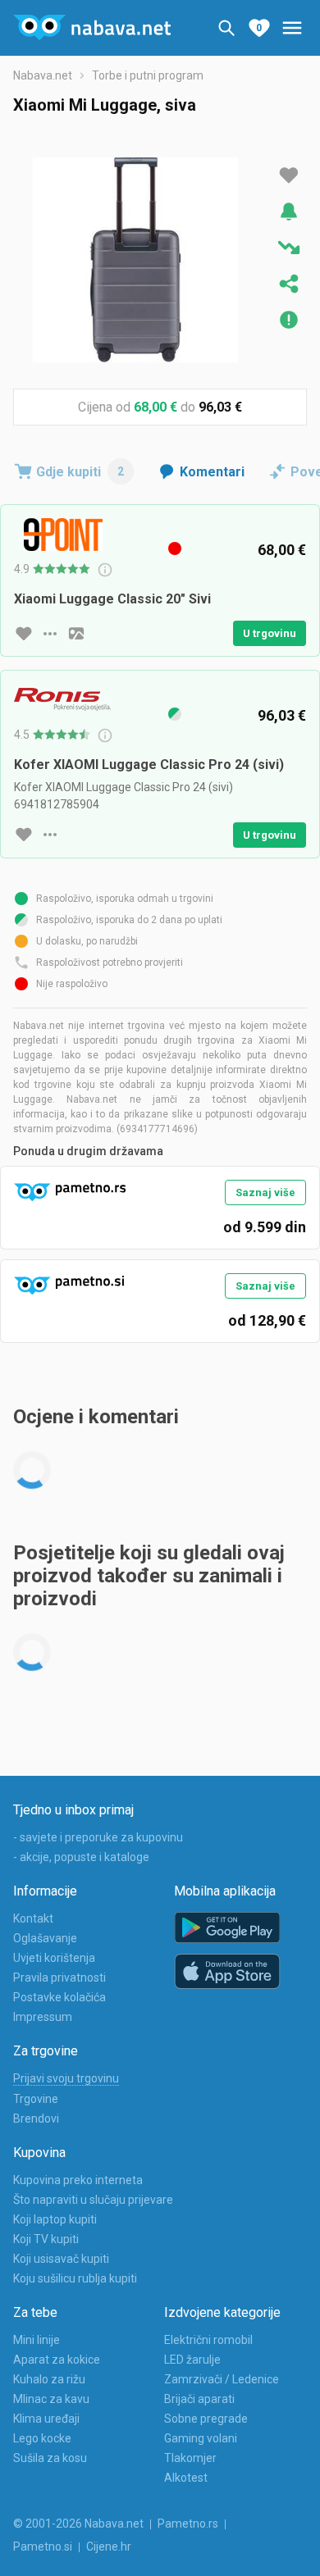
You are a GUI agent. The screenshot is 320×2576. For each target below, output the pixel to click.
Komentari (212, 472)
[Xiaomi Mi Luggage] (135, 260)
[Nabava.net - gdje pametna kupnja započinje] (92, 28)
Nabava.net (43, 75)
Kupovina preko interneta (78, 2180)
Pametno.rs (188, 2524)
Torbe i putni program (148, 75)
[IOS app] (227, 1972)
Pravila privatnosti (59, 1978)
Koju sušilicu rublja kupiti (75, 2278)
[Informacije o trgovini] (50, 634)
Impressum (43, 2017)
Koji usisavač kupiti (61, 2259)
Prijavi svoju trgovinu (66, 2078)
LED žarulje (192, 2360)
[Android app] (227, 1928)
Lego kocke (42, 2438)
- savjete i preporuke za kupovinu (98, 1837)
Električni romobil (208, 2340)
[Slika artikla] (76, 634)
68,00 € (155, 407)
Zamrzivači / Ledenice (222, 2379)
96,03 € (220, 407)
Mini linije (37, 2340)
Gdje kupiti (80, 472)
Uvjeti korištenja (54, 1958)
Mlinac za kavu (51, 2399)
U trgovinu (270, 633)
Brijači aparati (199, 2399)
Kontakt (33, 1918)
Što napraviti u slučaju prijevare (93, 2200)
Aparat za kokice (57, 2360)
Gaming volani (201, 2438)
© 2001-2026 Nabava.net (78, 2524)
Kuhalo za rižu (49, 2379)
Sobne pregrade (206, 2419)
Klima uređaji (46, 2419)
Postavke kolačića (59, 1997)
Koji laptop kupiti (55, 2219)
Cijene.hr (109, 2546)
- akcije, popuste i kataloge (81, 1857)
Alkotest (186, 2478)
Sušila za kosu (50, 2458)
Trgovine (36, 2099)
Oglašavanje (45, 1938)
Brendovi (36, 2119)
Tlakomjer (190, 2458)
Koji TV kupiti (46, 2239)
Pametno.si (43, 2546)
